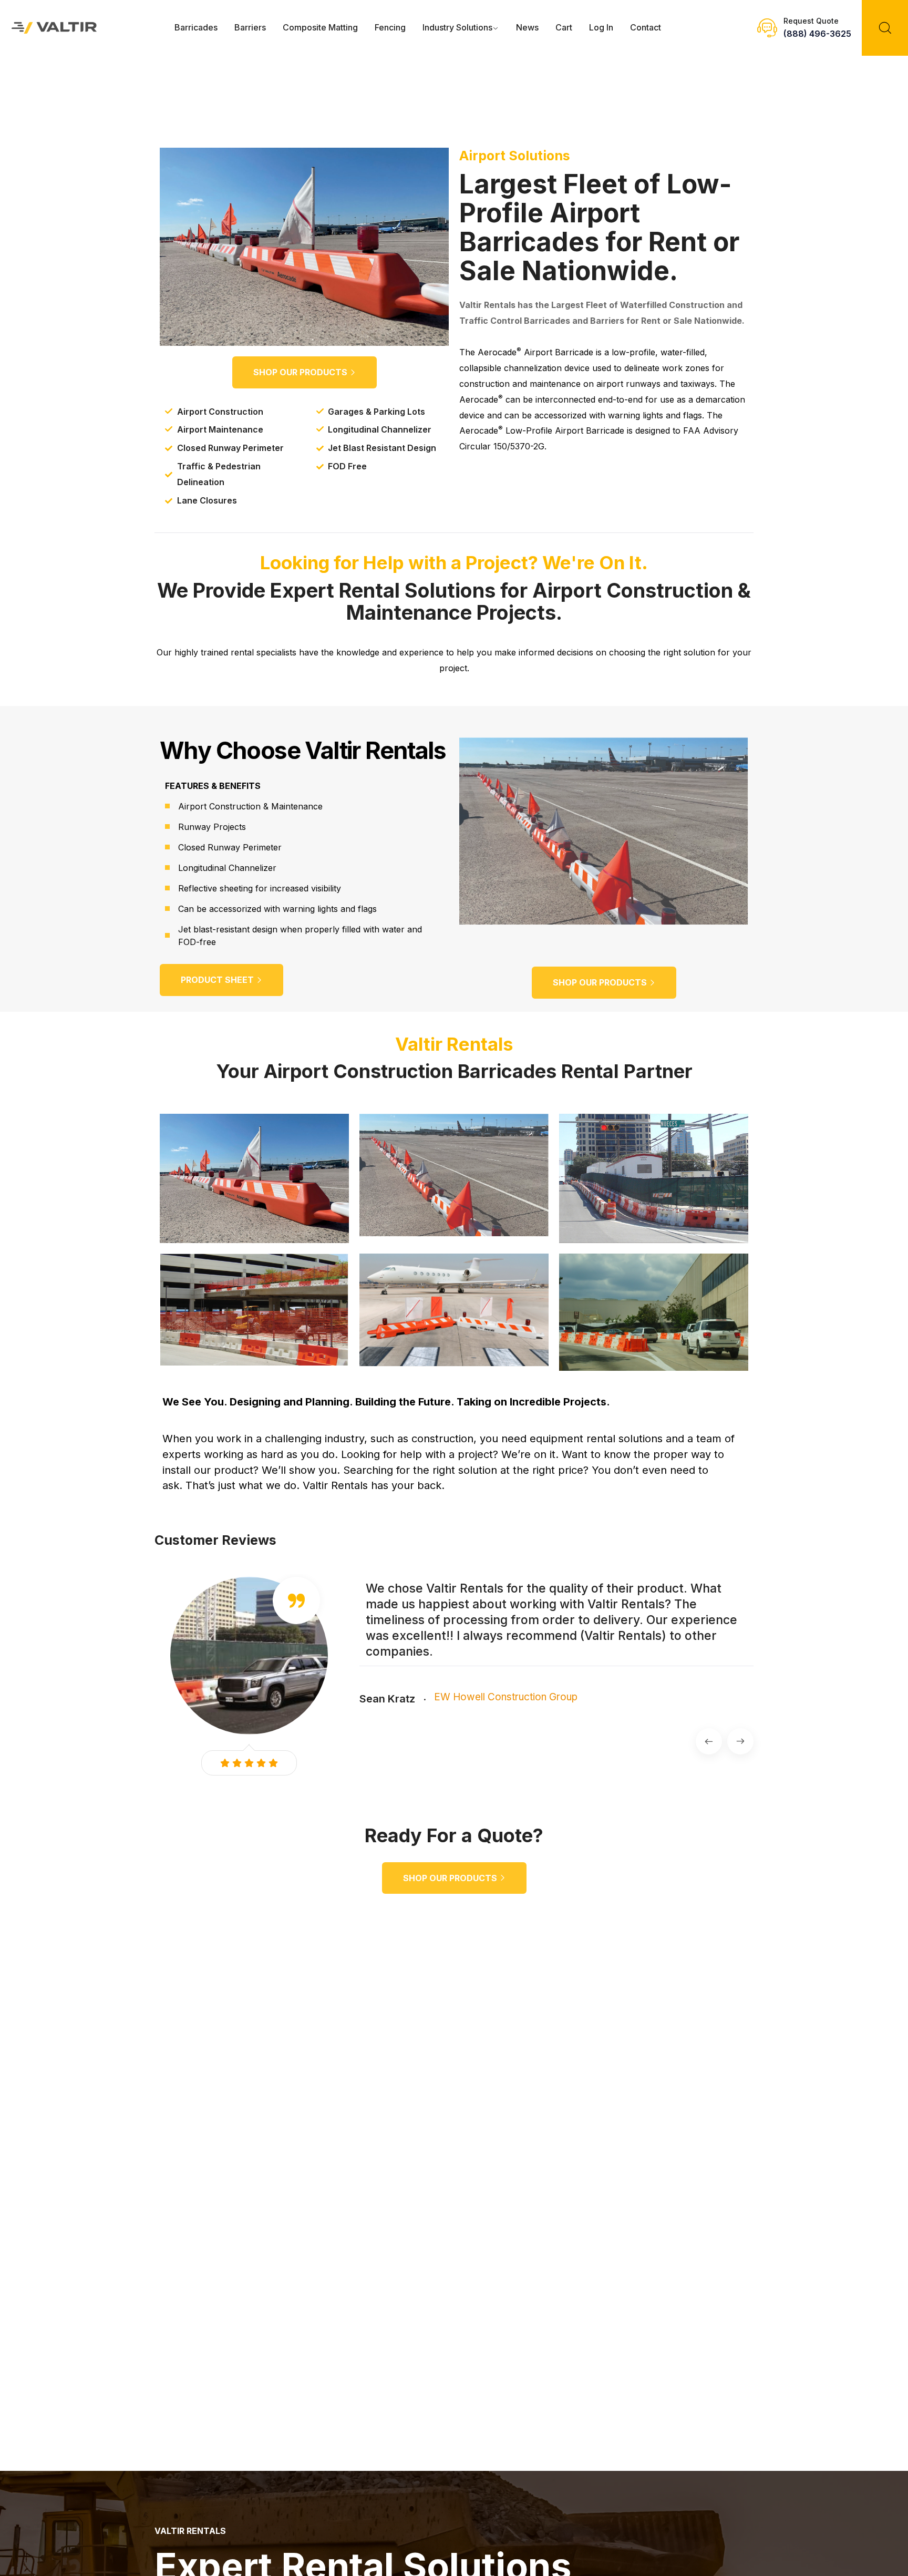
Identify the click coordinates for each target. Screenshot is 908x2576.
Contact (646, 27)
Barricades (196, 27)
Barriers (250, 27)
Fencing (390, 27)
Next (740, 1741)
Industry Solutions (457, 27)
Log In (601, 27)
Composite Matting (320, 27)
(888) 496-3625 (817, 34)
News (527, 27)
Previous (709, 1741)
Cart (564, 27)
